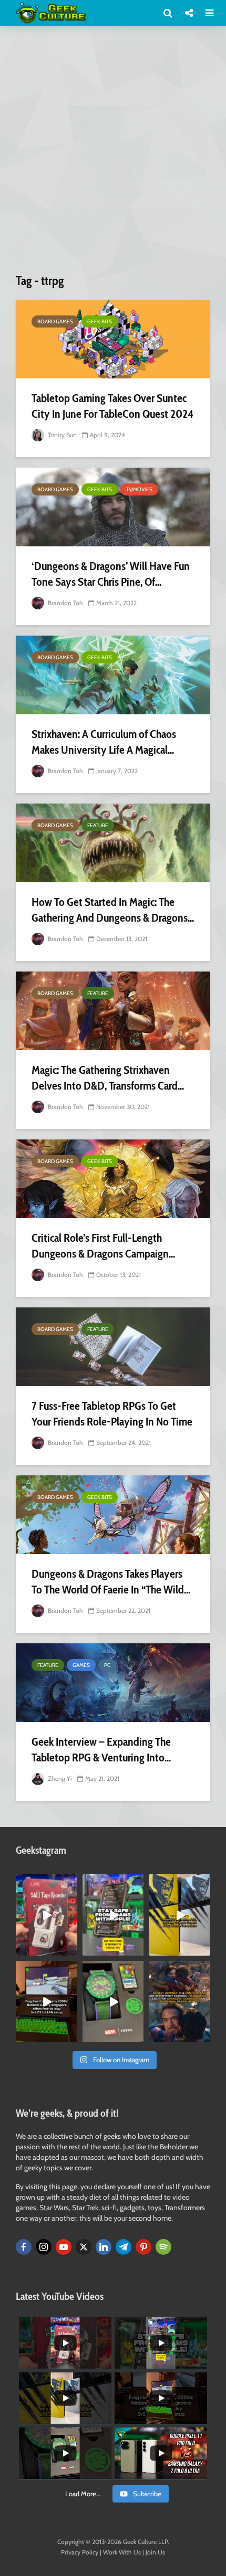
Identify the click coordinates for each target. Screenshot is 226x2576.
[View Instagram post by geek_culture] (71, 1950)
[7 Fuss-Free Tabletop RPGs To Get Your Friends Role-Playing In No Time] (113, 1347)
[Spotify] (163, 2247)
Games (81, 1665)
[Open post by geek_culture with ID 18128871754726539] (179, 1915)
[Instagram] (44, 2247)
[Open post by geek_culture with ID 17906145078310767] (47, 1915)
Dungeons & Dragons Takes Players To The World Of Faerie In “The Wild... (111, 1582)
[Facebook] (24, 2247)
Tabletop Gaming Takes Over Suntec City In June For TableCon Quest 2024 (112, 406)
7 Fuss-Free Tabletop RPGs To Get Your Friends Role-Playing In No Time (112, 1414)
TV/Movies (139, 489)
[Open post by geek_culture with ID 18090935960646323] (47, 2002)
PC (107, 1665)
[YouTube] (64, 2247)
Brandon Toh (65, 603)
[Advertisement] (113, 154)
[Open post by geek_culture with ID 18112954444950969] (113, 1915)
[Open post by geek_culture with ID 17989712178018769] (179, 2002)
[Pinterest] (143, 2247)
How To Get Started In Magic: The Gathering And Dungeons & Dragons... (113, 910)
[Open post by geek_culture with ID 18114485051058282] (113, 2002)
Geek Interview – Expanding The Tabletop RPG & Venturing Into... (101, 1750)
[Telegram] (124, 2247)
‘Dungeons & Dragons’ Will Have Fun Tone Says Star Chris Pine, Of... (111, 574)
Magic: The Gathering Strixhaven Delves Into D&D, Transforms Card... (108, 1078)
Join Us (155, 2552)
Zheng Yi (59, 1778)
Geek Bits (100, 321)
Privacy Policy (80, 2552)
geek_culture (46, 1882)
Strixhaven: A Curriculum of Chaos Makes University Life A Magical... (104, 742)
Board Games (55, 321)
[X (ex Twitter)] (84, 2247)
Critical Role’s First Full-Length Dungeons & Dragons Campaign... (103, 1246)
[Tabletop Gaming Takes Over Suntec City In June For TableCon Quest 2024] (113, 339)
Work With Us (122, 2552)
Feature (98, 825)
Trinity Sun (61, 435)
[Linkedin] (104, 2247)
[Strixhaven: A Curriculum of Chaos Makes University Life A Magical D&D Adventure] (113, 675)
